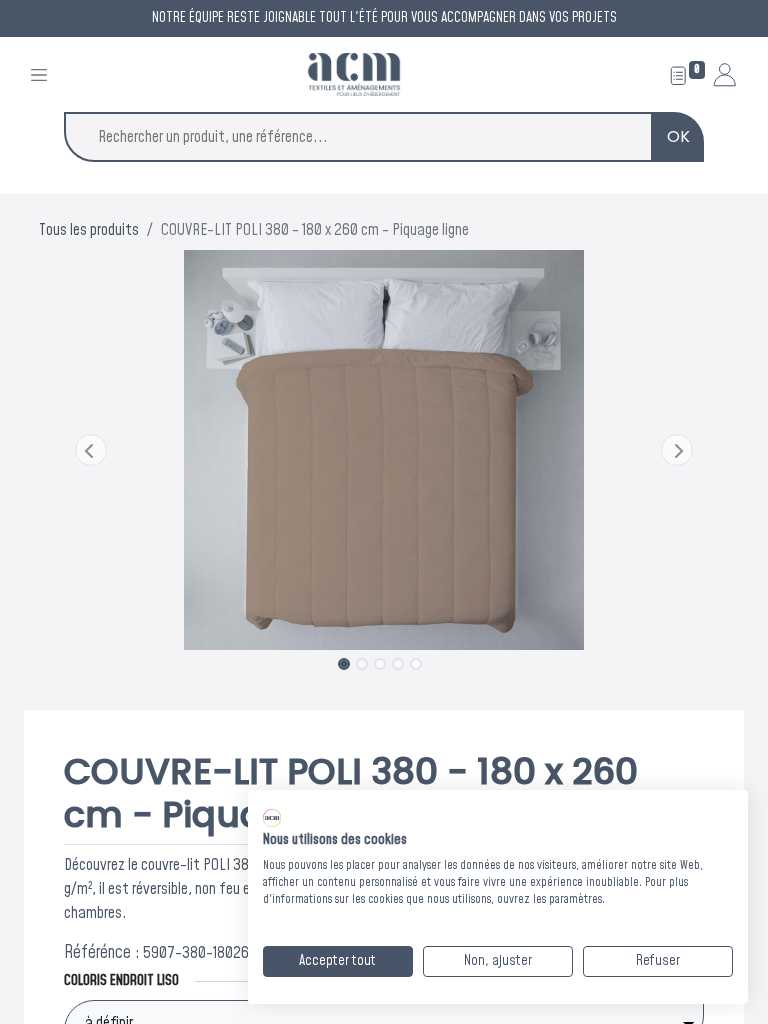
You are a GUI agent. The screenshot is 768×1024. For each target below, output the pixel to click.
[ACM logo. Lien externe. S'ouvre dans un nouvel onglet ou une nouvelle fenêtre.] (272, 818)
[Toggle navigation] (39, 74)
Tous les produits (89, 230)
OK (678, 136)
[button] (91, 450)
